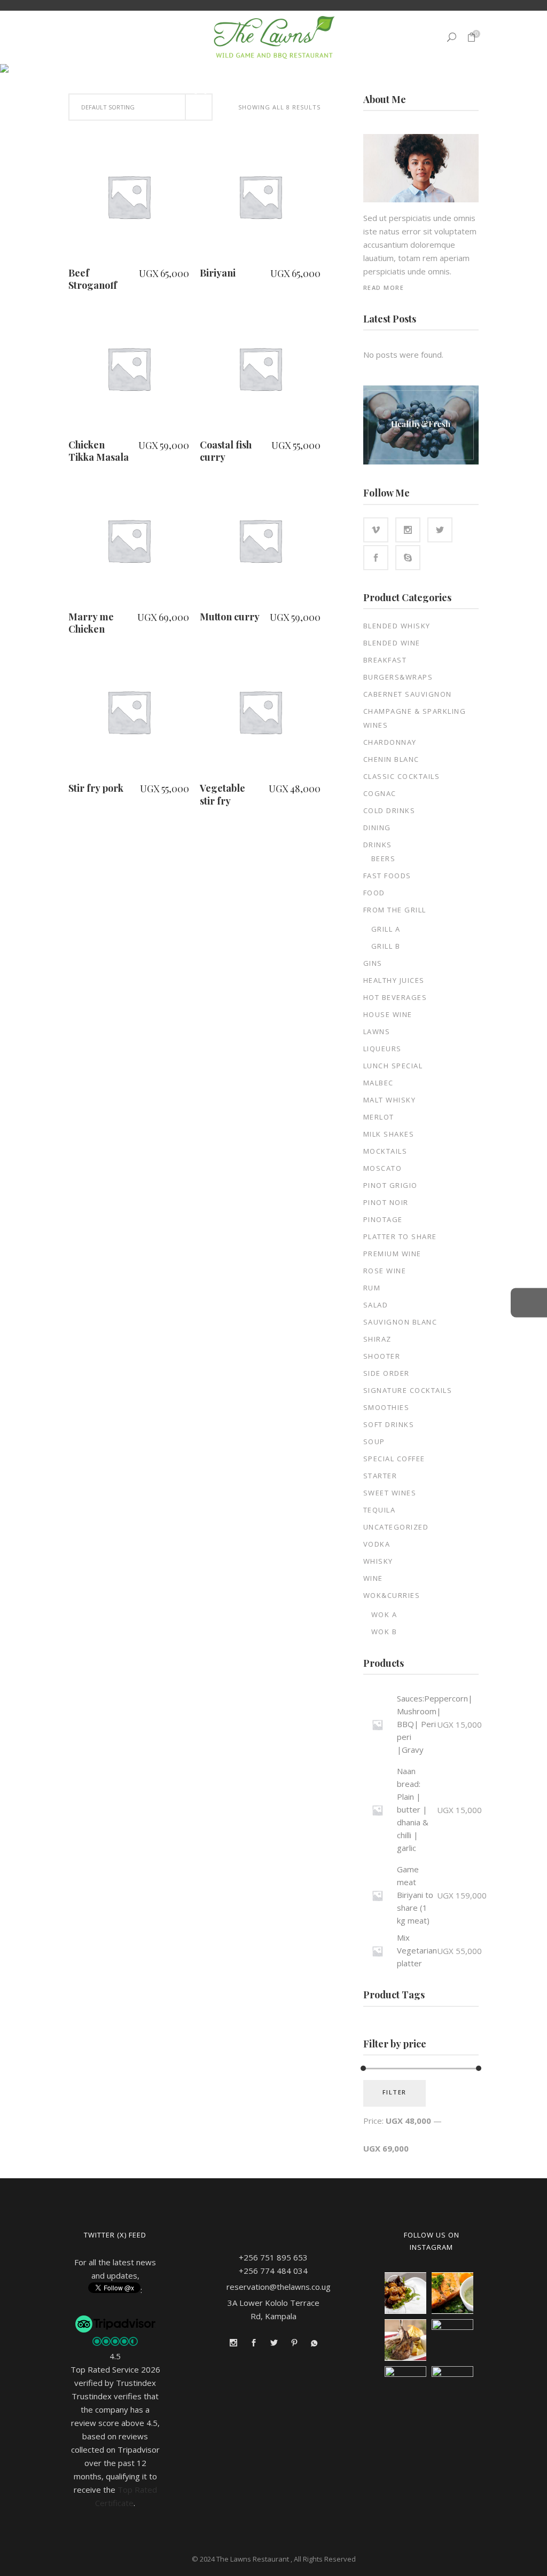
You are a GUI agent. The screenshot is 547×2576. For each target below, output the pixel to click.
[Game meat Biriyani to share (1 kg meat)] (377, 1896)
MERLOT (379, 1117)
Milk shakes (389, 1134)
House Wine (388, 1014)
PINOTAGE (383, 1219)
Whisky (378, 1561)
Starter (380, 1476)
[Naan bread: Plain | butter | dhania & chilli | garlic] (377, 1810)
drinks (378, 845)
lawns (377, 1031)
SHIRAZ (377, 1339)
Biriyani (218, 273)
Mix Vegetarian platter (417, 1950)
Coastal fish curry (226, 451)
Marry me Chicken (91, 623)
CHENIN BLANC (391, 759)
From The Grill (395, 910)
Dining (377, 828)
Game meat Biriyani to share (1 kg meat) (415, 1895)
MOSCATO (383, 1168)
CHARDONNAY (390, 742)
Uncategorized (396, 1527)
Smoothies (386, 1407)
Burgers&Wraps (398, 677)
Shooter (382, 1356)
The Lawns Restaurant (253, 2559)
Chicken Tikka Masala (99, 451)
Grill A (386, 929)
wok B (384, 1632)
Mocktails (385, 1151)
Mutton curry (230, 617)
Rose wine (385, 1271)
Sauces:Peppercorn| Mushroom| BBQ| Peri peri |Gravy (435, 1724)
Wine (373, 1578)
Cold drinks (389, 810)
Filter (394, 2092)
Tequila (380, 1510)
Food (374, 893)
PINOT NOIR (386, 1202)
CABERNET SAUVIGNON (408, 694)
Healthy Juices (394, 980)
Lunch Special (393, 1066)
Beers (384, 858)
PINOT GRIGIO (390, 1185)
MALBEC (378, 1083)
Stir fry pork (96, 788)
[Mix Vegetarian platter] (377, 1951)
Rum (372, 1288)
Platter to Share (400, 1236)
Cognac (380, 793)
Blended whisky (397, 626)
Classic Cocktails (402, 776)
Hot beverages (395, 997)
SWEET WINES (390, 1493)
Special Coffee (394, 1459)
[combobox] (140, 107)
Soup (374, 1441)
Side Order (386, 1373)
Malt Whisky (390, 1100)
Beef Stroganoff (93, 279)
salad (376, 1305)
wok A (384, 1614)
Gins (373, 963)
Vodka (377, 1544)
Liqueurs (382, 1049)
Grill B (386, 946)
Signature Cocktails (408, 1390)
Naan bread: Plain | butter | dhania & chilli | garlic (413, 1809)
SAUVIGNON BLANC (400, 1322)
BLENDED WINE (392, 643)
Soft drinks (389, 1424)
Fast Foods (387, 876)
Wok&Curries (392, 1595)
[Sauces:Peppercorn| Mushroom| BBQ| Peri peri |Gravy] (377, 1725)
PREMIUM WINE (392, 1254)
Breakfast (385, 660)
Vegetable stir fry (222, 794)
